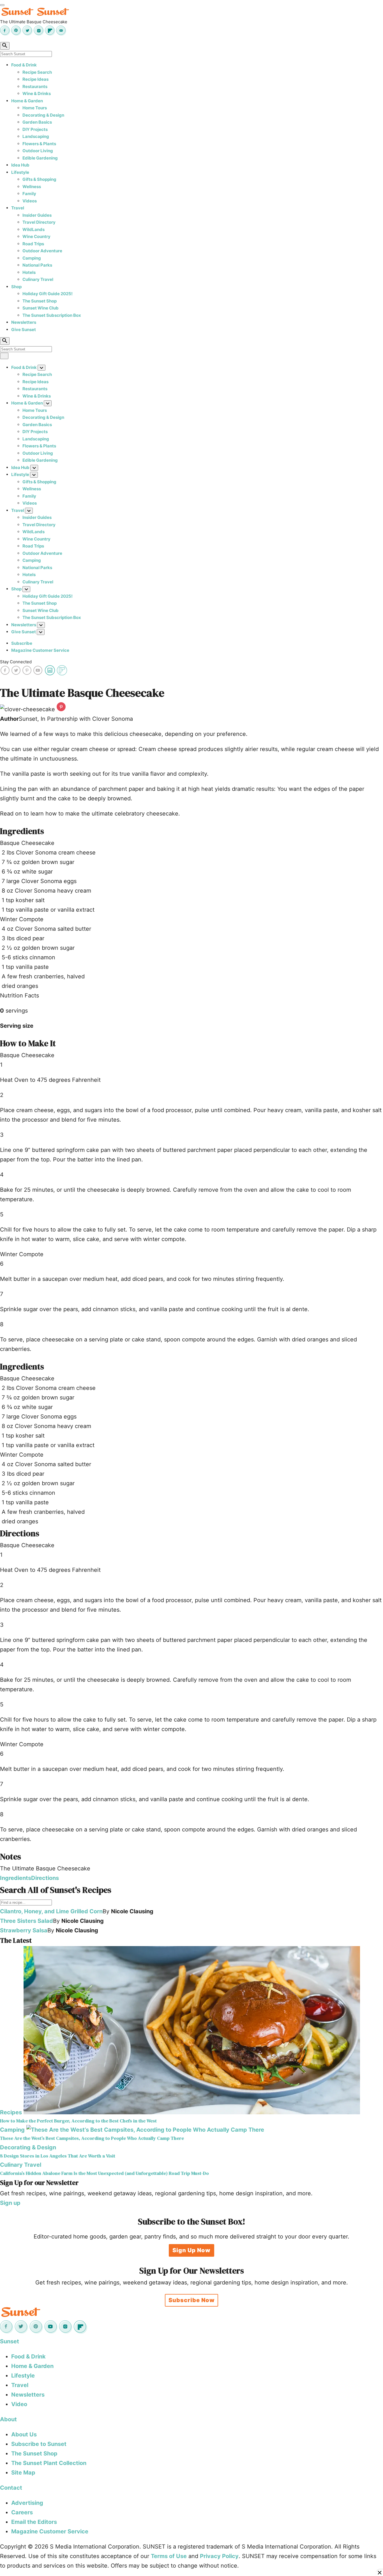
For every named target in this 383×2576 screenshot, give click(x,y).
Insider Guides (37, 215)
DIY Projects (35, 129)
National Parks (37, 265)
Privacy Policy (219, 2556)
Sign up (10, 2203)
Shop (16, 287)
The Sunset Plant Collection (49, 2463)
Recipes (11, 2112)
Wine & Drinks (37, 93)
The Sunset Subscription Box (52, 315)
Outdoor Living (38, 151)
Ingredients (16, 1878)
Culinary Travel (38, 279)
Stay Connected (16, 662)
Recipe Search (37, 72)
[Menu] (2, 5)
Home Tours (35, 108)
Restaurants (35, 86)
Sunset (10, 2341)
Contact (11, 2488)
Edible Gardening (40, 158)
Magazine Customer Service (40, 650)
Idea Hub (20, 165)
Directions (45, 1878)
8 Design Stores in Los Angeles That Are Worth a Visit (58, 2156)
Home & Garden (27, 101)
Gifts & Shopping (39, 179)
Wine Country (36, 236)
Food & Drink (24, 65)
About (8, 2419)
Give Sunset (24, 330)
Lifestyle (20, 172)
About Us (24, 2434)
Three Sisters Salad (26, 1921)
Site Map (23, 2473)
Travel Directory (39, 222)
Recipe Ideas (35, 79)
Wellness (32, 187)
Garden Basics (37, 122)
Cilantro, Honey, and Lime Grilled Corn (51, 1911)
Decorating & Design (43, 115)
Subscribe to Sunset (39, 2444)
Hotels (29, 272)
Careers (22, 2512)
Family (29, 194)
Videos (30, 201)
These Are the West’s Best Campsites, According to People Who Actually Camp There (92, 2138)
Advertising (27, 2503)
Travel (18, 208)
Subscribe (22, 643)
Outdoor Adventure (42, 251)
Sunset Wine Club (41, 308)
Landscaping (36, 136)
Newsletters (24, 322)
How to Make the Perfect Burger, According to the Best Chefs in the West (78, 2121)
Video (19, 2404)
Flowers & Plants (39, 144)
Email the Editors (34, 2522)
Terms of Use (169, 2556)
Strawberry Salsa (24, 1930)
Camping (32, 258)
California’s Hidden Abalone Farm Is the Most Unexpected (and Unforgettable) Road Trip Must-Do (104, 2173)
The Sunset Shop (40, 301)
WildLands (34, 229)
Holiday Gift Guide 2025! (48, 294)
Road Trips (33, 244)
